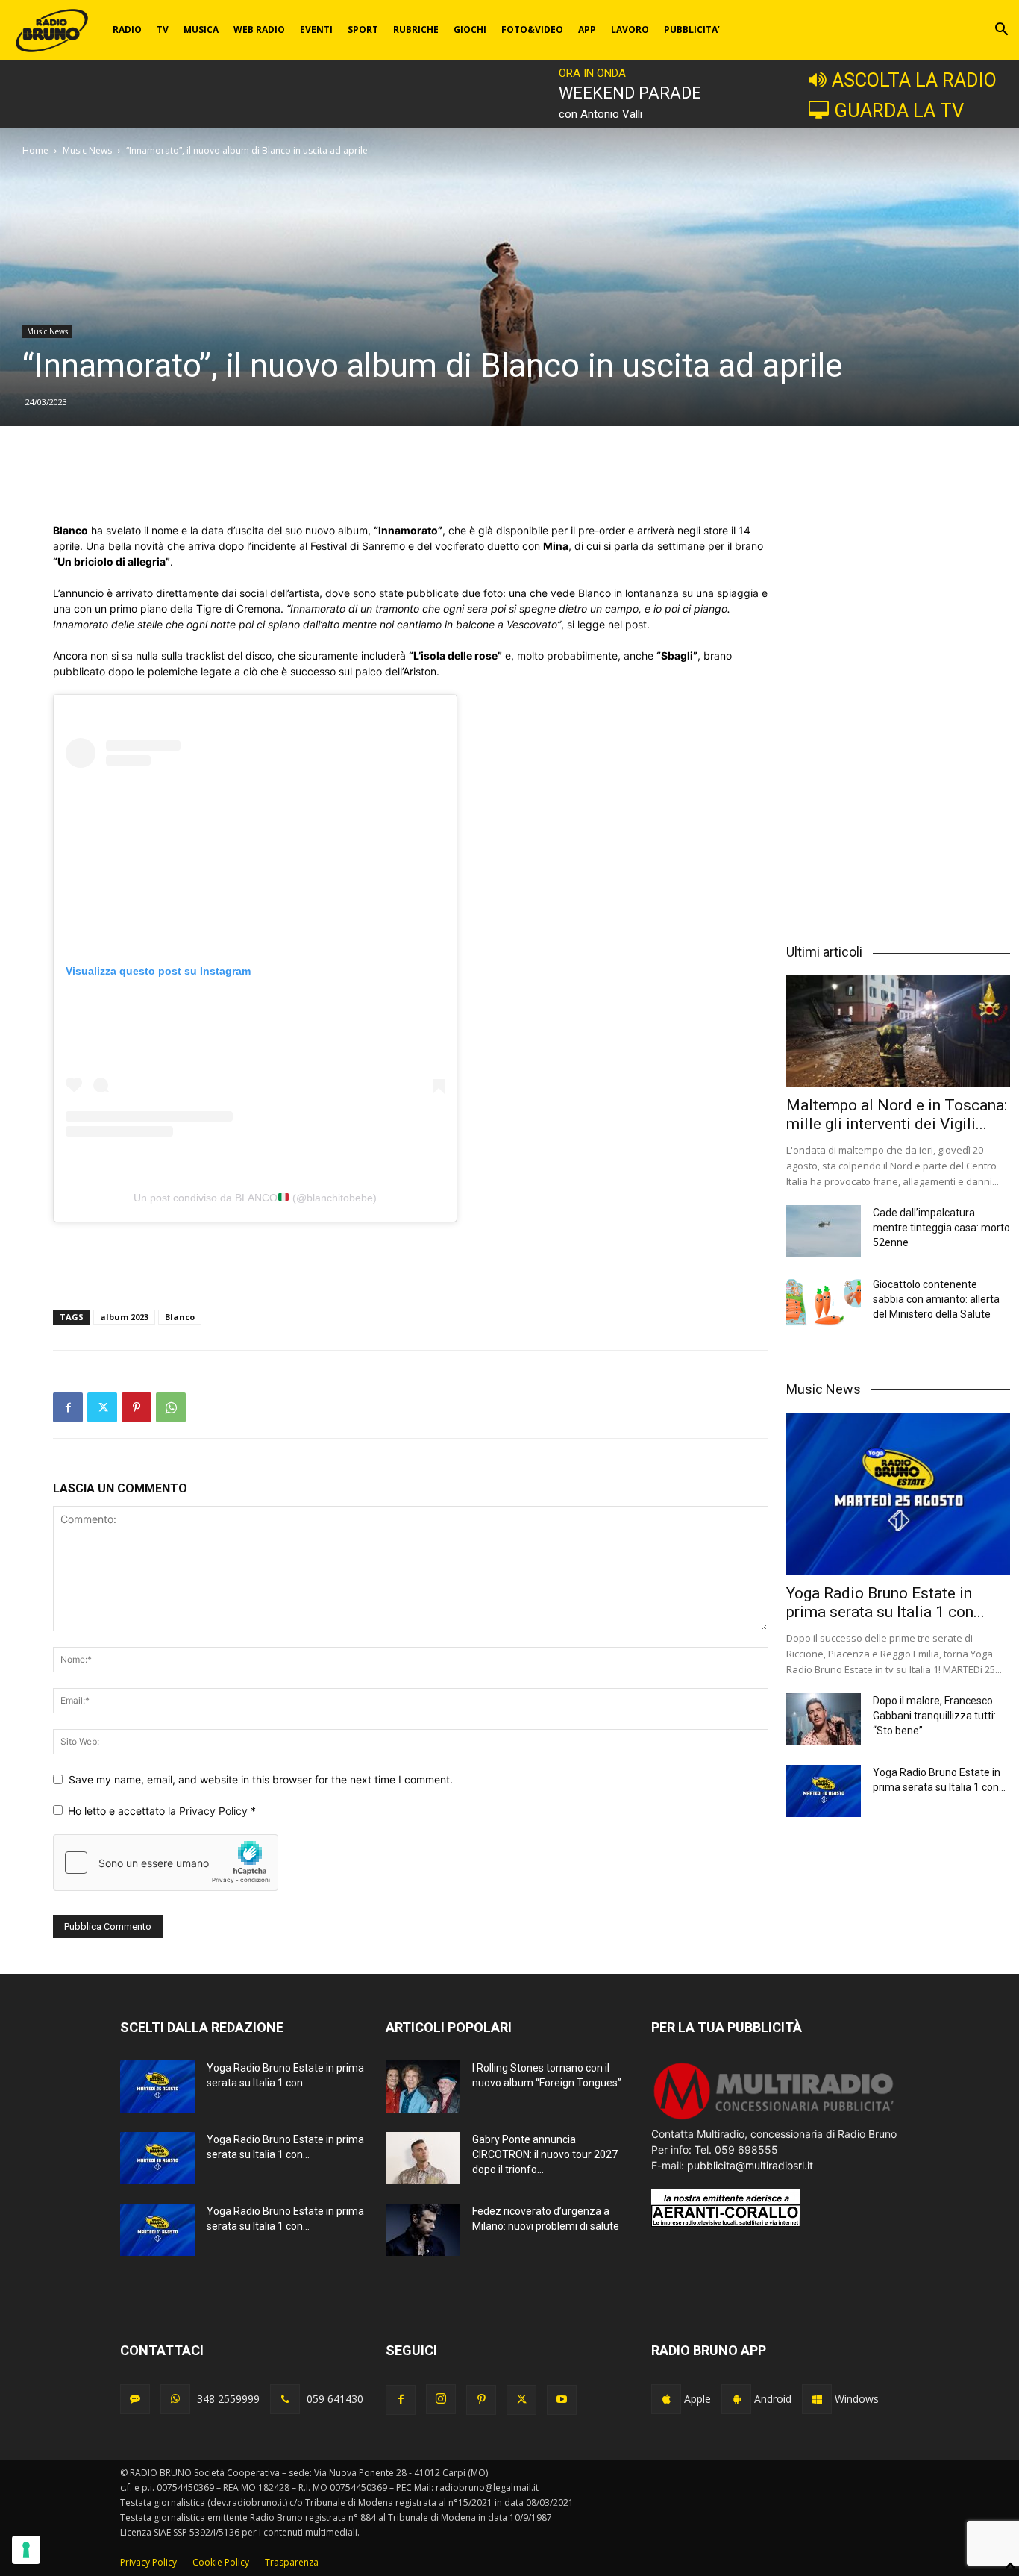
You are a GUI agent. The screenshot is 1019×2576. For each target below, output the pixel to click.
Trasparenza (292, 2562)
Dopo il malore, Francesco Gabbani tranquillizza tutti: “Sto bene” (934, 1716)
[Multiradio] (774, 2118)
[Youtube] (562, 2400)
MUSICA (201, 29)
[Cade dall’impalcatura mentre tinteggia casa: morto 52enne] (824, 1231)
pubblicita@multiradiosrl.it (750, 2165)
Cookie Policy (221, 2562)
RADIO (127, 29)
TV (163, 29)
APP (587, 29)
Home (35, 150)
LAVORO (630, 29)
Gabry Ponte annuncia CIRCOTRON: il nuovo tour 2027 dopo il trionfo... (545, 2154)
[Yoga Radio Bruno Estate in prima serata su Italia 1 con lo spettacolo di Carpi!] (898, 1494)
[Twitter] (102, 1407)
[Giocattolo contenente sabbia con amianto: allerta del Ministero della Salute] (824, 1303)
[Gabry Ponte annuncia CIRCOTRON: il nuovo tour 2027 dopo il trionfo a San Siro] (423, 2158)
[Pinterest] (137, 1407)
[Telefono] (285, 2399)
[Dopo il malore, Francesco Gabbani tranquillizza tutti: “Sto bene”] (824, 1719)
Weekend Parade (630, 93)
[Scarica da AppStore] (666, 2399)
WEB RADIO (259, 29)
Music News (87, 150)
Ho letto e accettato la (162, 1811)
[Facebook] (68, 1407)
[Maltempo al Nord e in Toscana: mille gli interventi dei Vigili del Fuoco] (898, 1031)
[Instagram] (441, 2399)
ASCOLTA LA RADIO (914, 80)
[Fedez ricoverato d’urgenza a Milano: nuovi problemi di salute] (423, 2230)
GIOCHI (470, 29)
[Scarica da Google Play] (736, 2399)
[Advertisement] (411, 484)
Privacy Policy (215, 1811)
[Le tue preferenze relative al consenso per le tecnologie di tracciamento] (26, 2550)
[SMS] (135, 2399)
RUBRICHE (416, 29)
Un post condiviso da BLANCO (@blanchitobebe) (255, 1198)
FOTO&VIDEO (532, 29)
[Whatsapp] (175, 2399)
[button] (1001, 31)
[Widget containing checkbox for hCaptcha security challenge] (166, 1863)
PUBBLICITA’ (692, 29)
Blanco (180, 1317)
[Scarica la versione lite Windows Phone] (817, 2399)
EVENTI (316, 29)
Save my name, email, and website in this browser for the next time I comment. (261, 1779)
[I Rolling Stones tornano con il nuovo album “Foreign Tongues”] (423, 2086)
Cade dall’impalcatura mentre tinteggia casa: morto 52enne (941, 1228)
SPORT (363, 29)
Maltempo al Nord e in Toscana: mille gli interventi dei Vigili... (897, 1115)
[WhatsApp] (171, 1407)
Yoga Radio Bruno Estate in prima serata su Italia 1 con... (885, 1603)
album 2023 (124, 1317)
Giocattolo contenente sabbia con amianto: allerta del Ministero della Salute (936, 1299)
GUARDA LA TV (899, 110)
